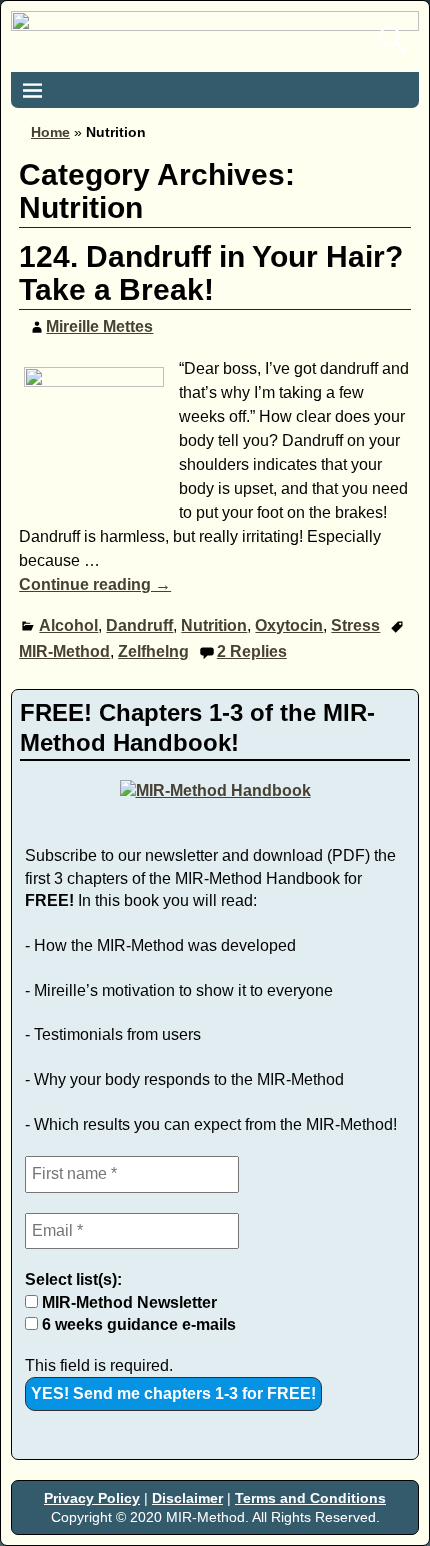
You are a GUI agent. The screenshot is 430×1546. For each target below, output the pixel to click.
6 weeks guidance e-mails (137, 1324)
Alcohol (68, 625)
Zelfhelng (153, 651)
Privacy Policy (92, 1498)
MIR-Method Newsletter (127, 1302)
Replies (252, 651)
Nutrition (214, 625)
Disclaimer (187, 1498)
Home (50, 132)
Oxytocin (289, 625)
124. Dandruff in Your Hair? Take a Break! (211, 273)
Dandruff (139, 625)
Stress (355, 625)
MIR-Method (64, 651)
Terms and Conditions (310, 1498)
